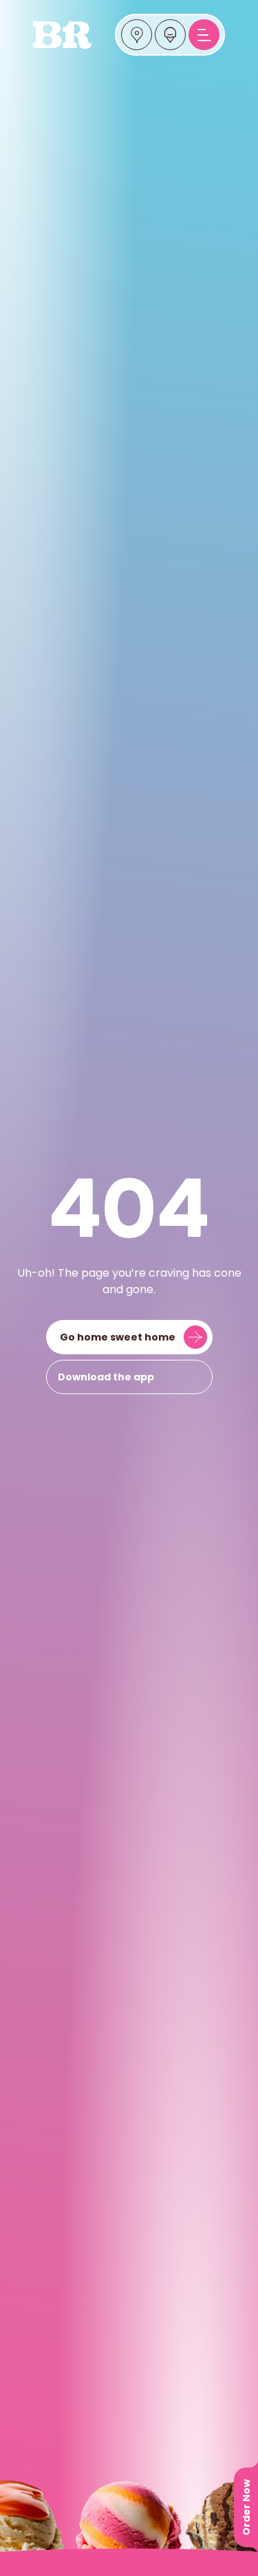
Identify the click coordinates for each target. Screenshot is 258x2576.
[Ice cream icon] (170, 35)
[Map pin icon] (137, 35)
